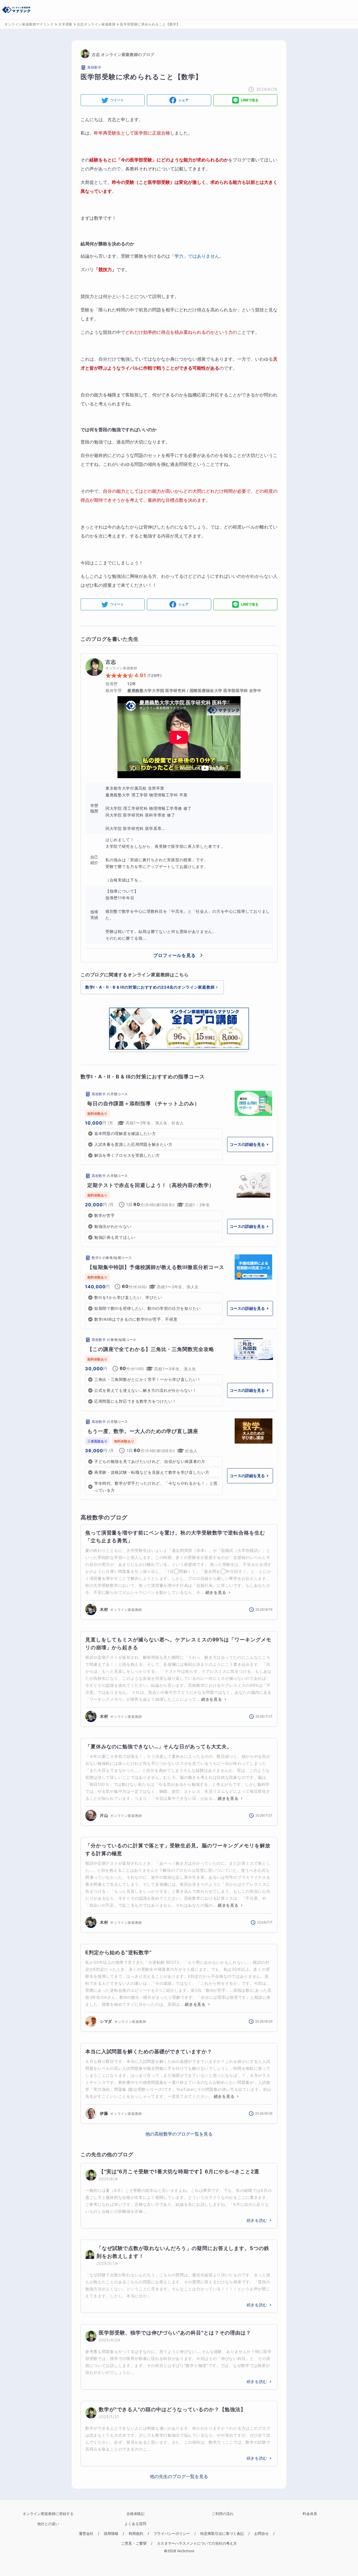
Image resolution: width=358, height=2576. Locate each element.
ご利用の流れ (223, 2514)
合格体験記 (136, 2514)
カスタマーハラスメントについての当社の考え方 (197, 2543)
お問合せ (262, 2534)
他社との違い (48, 2524)
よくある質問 (135, 2524)
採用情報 (111, 2534)
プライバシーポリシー (172, 2534)
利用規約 (136, 2534)
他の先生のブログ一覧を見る (179, 2476)
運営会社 (86, 2534)
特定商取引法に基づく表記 (222, 2534)
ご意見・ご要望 (134, 2543)
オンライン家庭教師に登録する (48, 2514)
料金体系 (310, 2514)
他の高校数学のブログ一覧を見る (179, 2134)
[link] (179, 1125)
